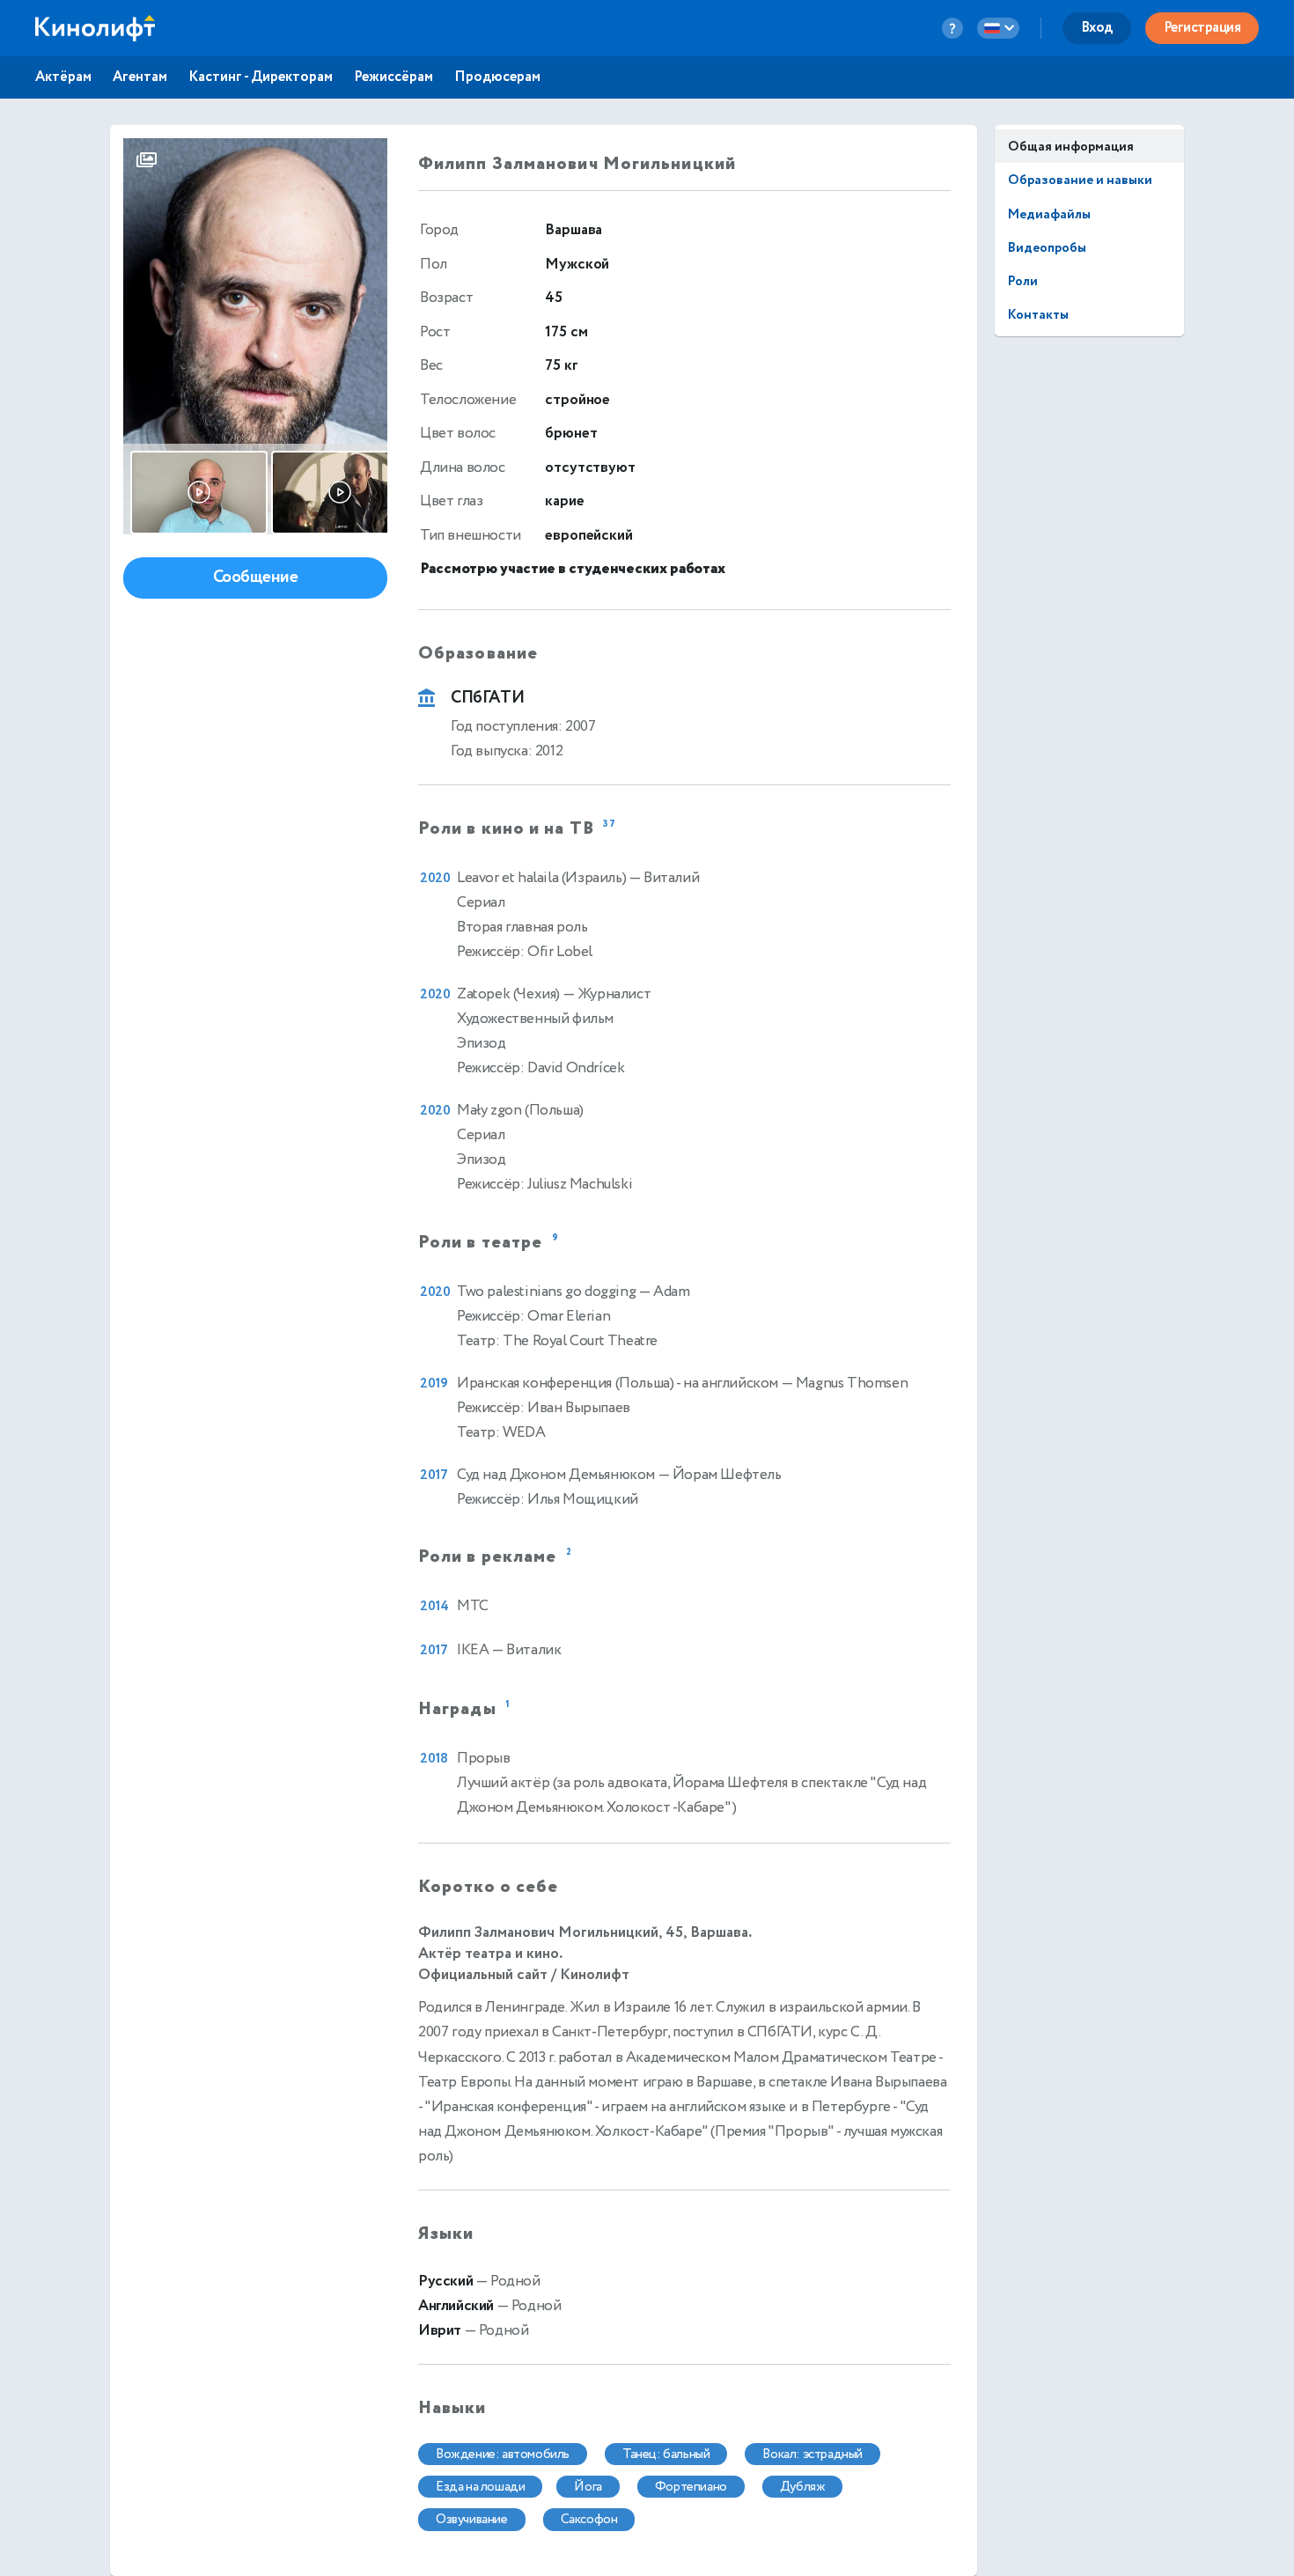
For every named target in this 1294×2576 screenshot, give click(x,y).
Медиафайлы (1049, 214)
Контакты (1038, 315)
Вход (1097, 28)
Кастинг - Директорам (261, 77)
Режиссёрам (393, 77)
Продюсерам (497, 77)
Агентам (140, 77)
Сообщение (256, 577)
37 (610, 824)
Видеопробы (1047, 248)
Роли (1023, 281)
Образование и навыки (1080, 180)
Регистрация (1202, 28)
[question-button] (952, 28)
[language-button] (998, 28)
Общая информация (1071, 147)
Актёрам (63, 77)
